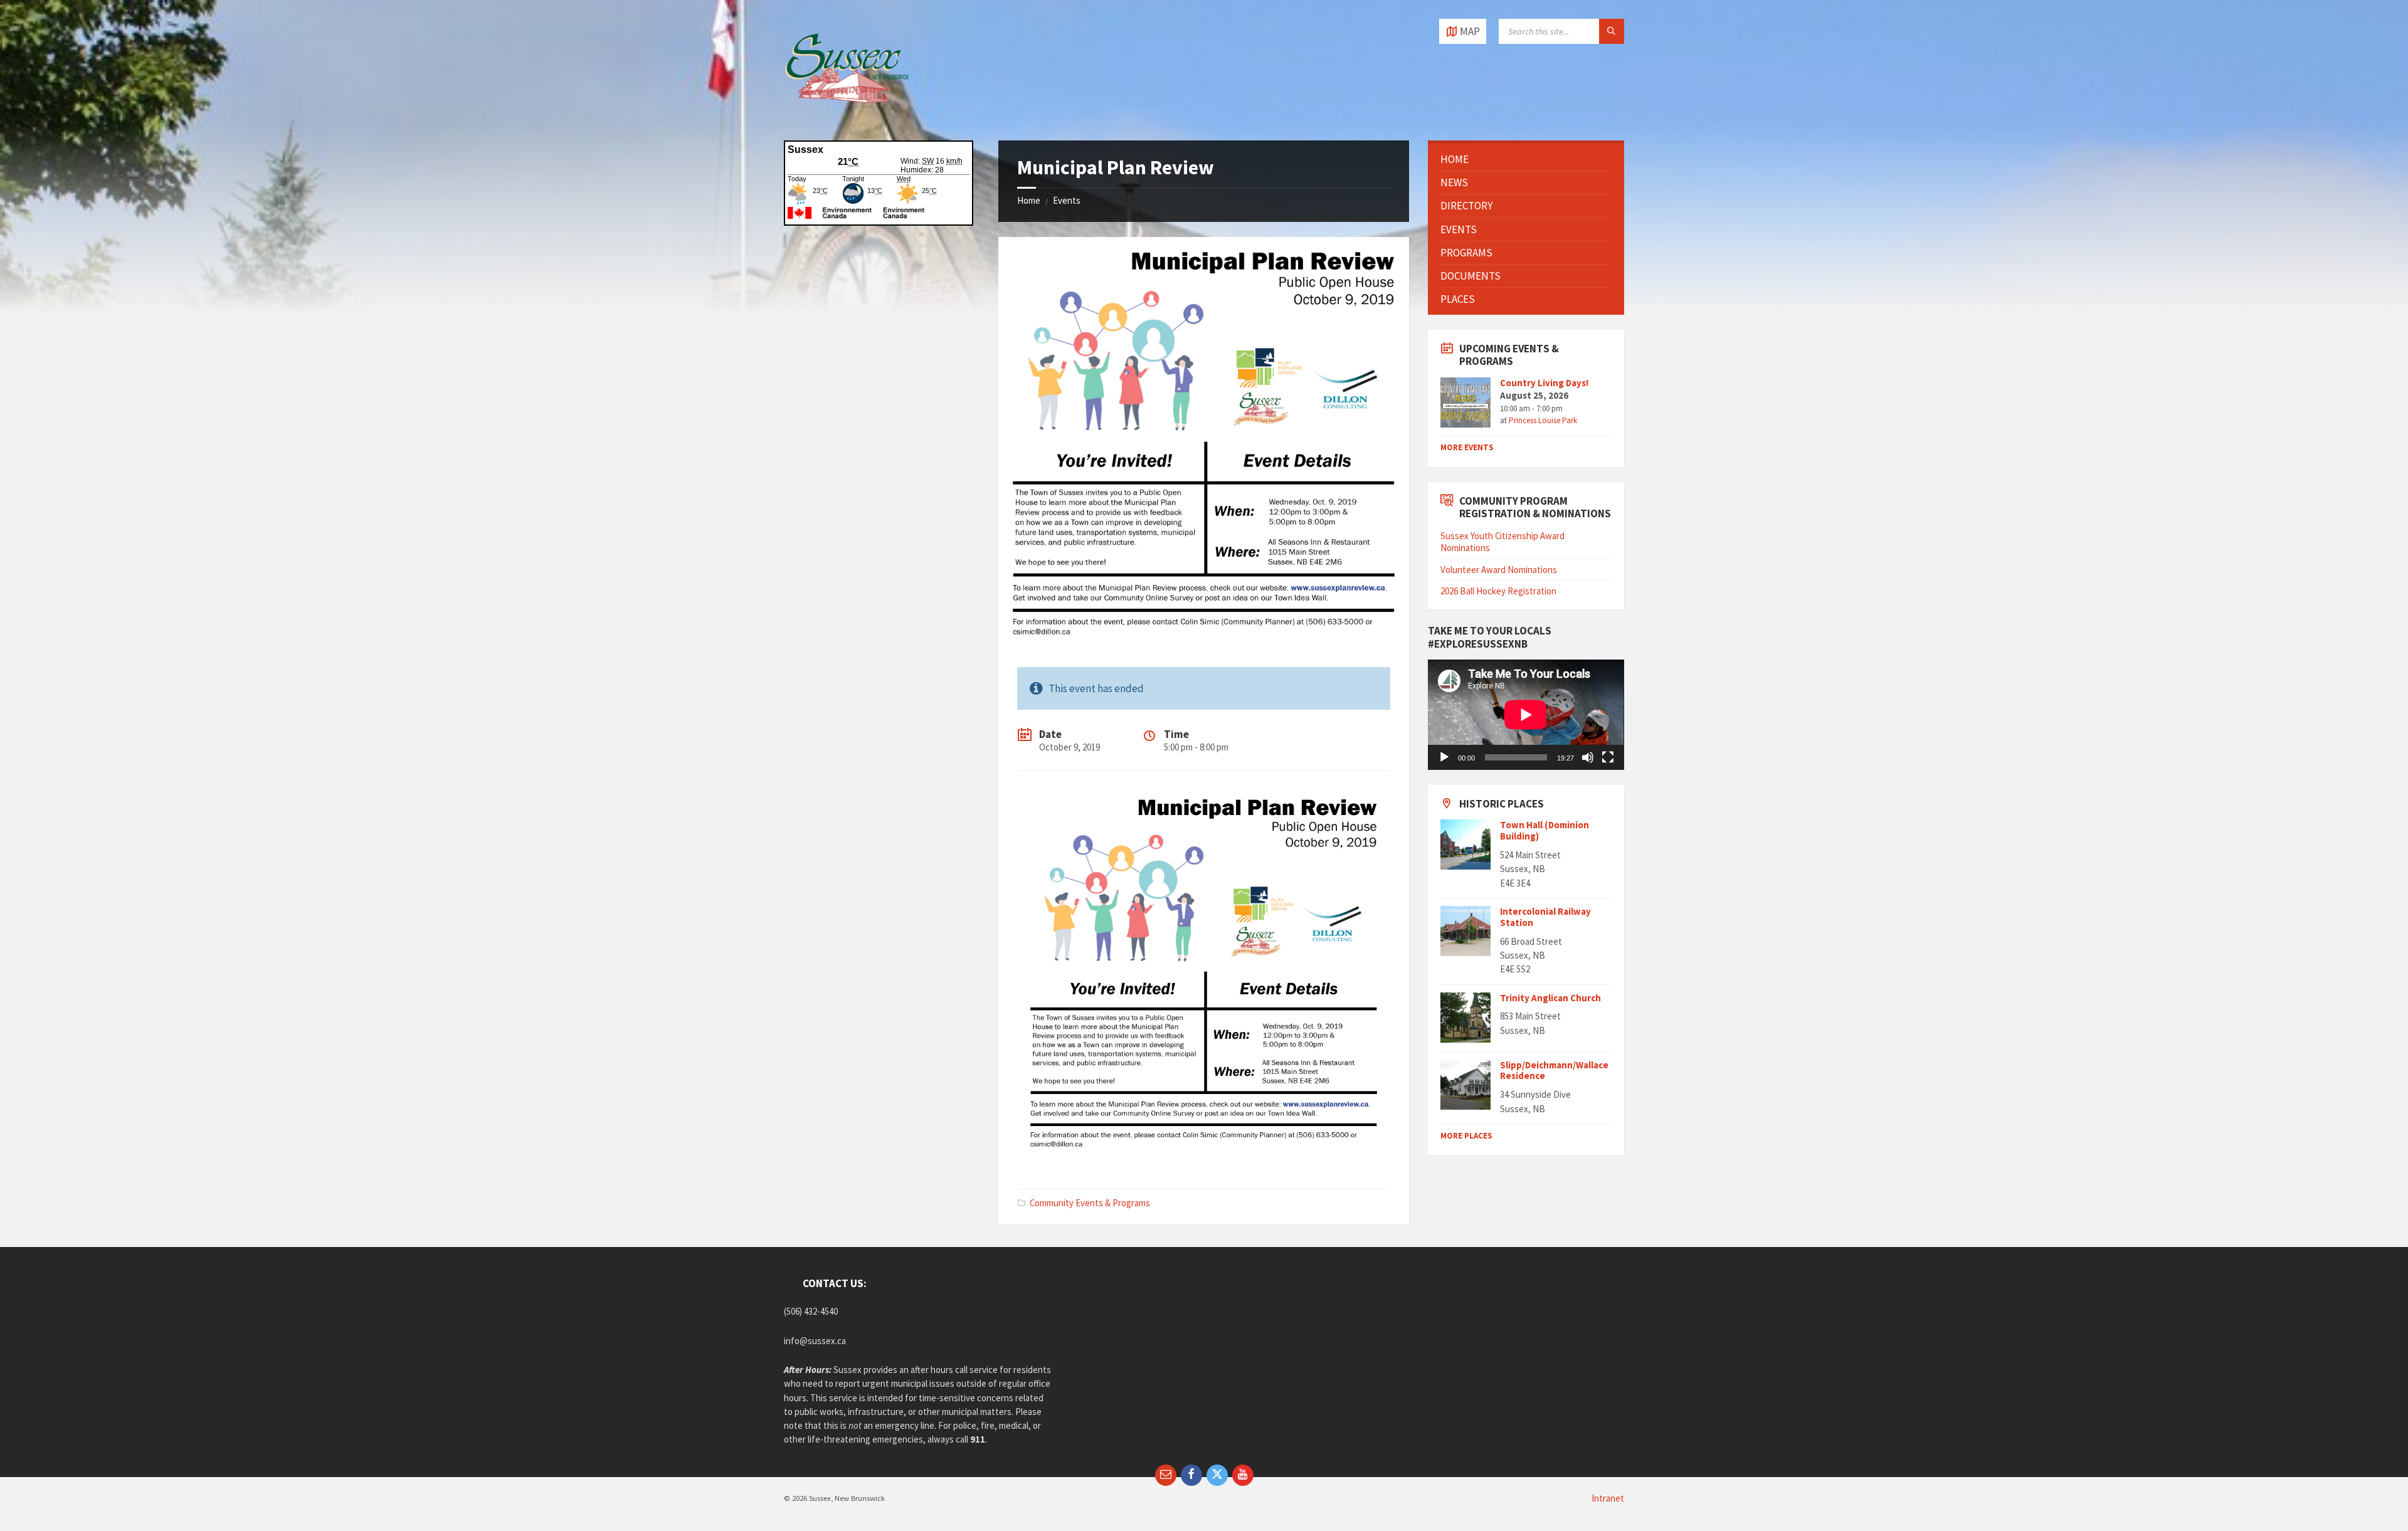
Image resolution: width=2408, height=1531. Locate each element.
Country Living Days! (1544, 383)
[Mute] (1588, 757)
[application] (1526, 715)
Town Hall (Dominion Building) (1545, 830)
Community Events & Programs (1090, 1203)
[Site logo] (847, 115)
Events (1067, 200)
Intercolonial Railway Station (1545, 917)
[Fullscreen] (1608, 757)
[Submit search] (1612, 31)
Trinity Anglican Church (1550, 998)
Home (1029, 200)
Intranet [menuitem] (1608, 1498)
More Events (1467, 447)
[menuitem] (1526, 159)
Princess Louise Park (1543, 420)
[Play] (1444, 757)
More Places (1466, 1136)
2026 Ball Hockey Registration (1498, 591)
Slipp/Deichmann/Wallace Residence (1554, 1071)
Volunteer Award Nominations (1499, 570)
